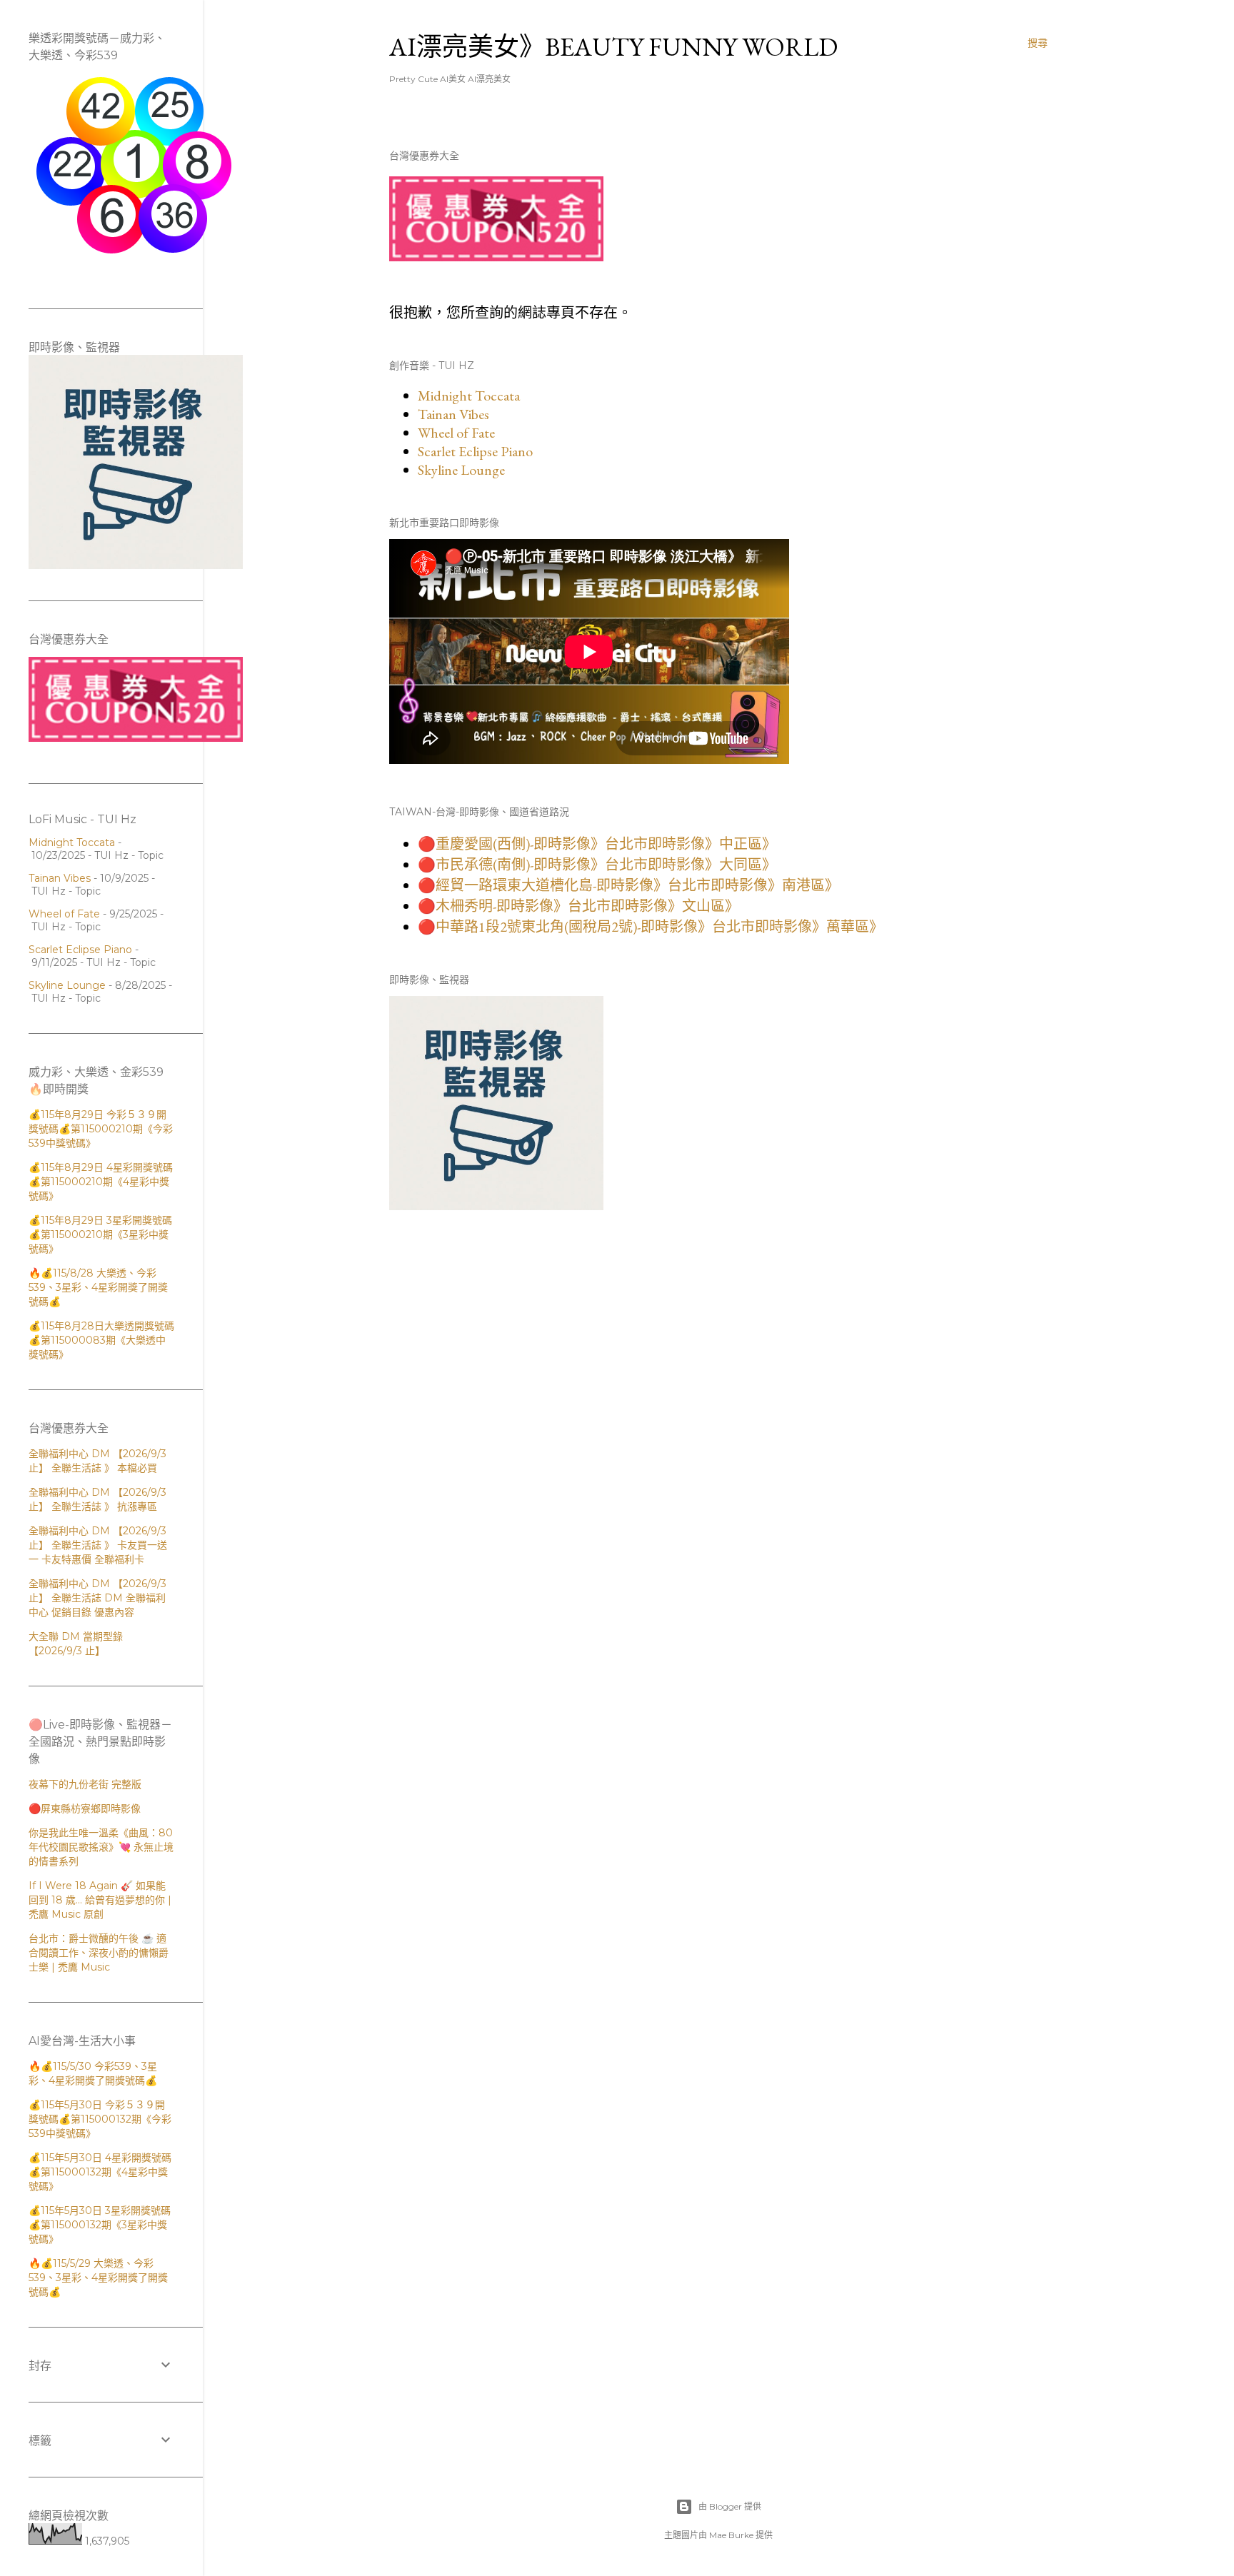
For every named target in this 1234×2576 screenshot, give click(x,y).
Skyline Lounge (461, 470)
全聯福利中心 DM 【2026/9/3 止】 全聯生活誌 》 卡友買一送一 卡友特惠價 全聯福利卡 (98, 1545)
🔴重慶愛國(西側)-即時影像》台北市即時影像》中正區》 (597, 844)
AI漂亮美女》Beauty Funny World (613, 47)
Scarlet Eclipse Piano (475, 451)
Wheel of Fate (456, 433)
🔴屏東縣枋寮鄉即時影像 (85, 1808)
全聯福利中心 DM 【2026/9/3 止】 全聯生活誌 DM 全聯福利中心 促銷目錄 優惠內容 (97, 1598)
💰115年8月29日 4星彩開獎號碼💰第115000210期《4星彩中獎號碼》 (101, 1182)
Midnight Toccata (469, 396)
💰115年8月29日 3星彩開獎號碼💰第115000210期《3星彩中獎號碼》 (100, 1234)
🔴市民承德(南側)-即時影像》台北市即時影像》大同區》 (597, 865)
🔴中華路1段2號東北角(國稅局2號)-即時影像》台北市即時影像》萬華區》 (651, 927)
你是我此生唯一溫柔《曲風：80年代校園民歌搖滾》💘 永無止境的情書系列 (101, 1847)
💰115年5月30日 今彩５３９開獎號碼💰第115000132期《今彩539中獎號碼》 (100, 2119)
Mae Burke (731, 2535)
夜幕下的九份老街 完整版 (85, 1784)
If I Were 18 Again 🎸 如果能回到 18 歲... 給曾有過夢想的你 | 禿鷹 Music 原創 (100, 1900)
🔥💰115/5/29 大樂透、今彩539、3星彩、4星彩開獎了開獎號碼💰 (98, 2278)
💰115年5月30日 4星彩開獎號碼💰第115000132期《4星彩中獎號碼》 (100, 2172)
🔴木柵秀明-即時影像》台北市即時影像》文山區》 (578, 906)
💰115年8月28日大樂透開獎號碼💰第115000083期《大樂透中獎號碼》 (101, 1340)
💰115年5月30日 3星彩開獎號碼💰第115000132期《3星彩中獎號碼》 (100, 2225)
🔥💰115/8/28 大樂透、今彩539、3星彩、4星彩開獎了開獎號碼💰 (98, 1287)
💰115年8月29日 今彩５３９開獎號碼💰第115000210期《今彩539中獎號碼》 (101, 1129)
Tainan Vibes (453, 414)
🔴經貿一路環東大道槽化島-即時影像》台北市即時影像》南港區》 (628, 885)
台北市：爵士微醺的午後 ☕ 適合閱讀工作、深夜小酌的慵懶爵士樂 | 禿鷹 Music (99, 1953)
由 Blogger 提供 (730, 2506)
